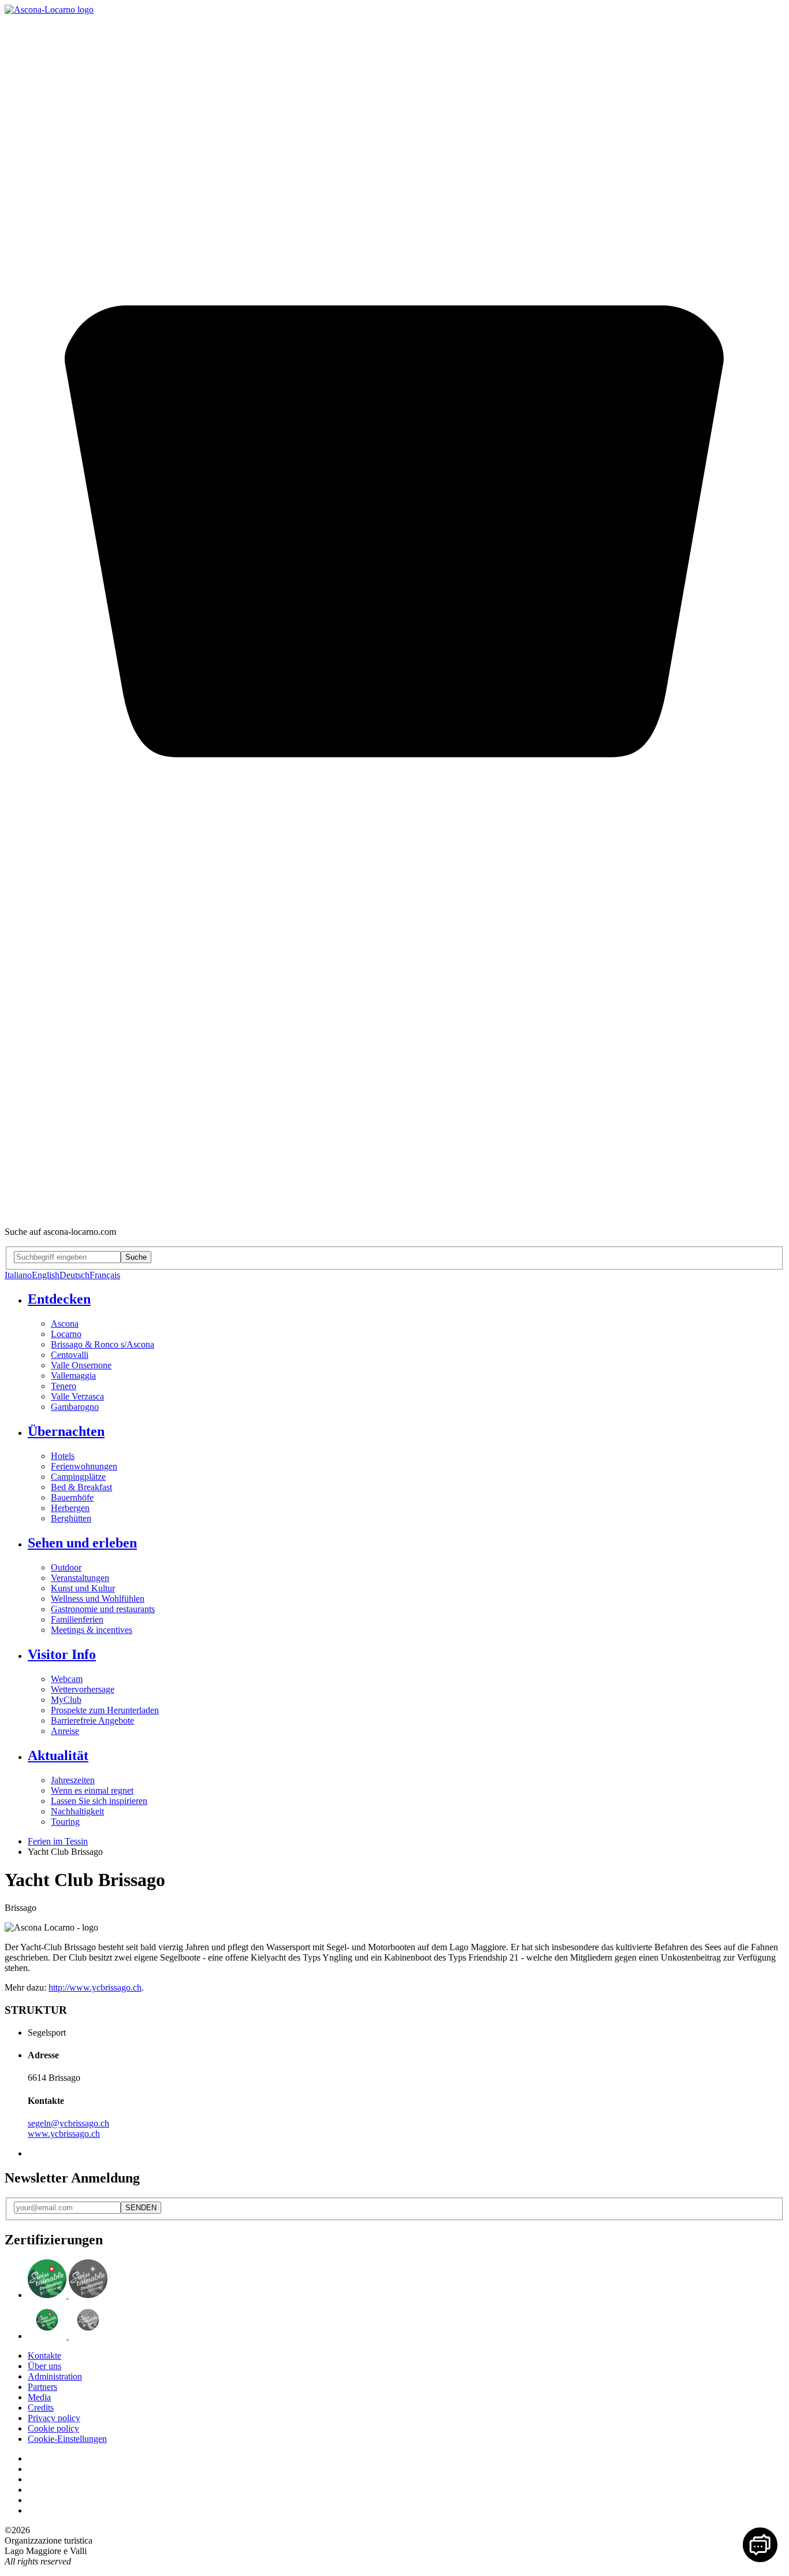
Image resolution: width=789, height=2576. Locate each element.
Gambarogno (75, 1407)
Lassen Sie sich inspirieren (99, 1801)
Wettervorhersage (83, 1689)
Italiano (18, 1275)
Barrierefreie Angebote (92, 1721)
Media (39, 2397)
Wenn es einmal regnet (92, 1790)
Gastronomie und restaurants (103, 1609)
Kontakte (44, 2356)
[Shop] (394, 1212)
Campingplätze (78, 1477)
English (46, 1275)
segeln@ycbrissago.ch (68, 2123)
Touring (65, 1822)
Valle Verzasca (77, 1396)
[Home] (49, 10)
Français (105, 1275)
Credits (41, 2408)
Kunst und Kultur (83, 1588)
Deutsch (75, 1275)
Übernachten (66, 1431)
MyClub (66, 1700)
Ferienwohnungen (84, 1466)
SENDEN (141, 2208)
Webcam (67, 1679)
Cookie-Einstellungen (67, 2439)
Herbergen (70, 1508)
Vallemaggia (73, 1376)
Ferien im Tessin (58, 1841)
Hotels (63, 1456)
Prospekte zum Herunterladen (105, 1710)
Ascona (65, 1324)
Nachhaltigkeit (77, 1811)
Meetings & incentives (92, 1630)
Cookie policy (53, 2428)
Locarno (66, 1334)
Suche (136, 1257)
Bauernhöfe (72, 1497)
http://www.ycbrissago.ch (95, 1987)
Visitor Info (62, 1654)
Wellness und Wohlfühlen (98, 1599)
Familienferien (77, 1619)
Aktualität (58, 1755)
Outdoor (66, 1567)
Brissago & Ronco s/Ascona (103, 1344)
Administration (55, 2376)
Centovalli (70, 1355)
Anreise (65, 1731)
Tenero (64, 1386)
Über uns (44, 2366)
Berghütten (71, 1518)
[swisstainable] (68, 2295)
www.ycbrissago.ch (64, 2134)
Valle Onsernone (81, 1365)
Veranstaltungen (80, 1578)
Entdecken (59, 1299)
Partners (42, 2387)
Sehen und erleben (82, 1543)
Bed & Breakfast (81, 1487)
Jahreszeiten (73, 1780)
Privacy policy (54, 2418)
